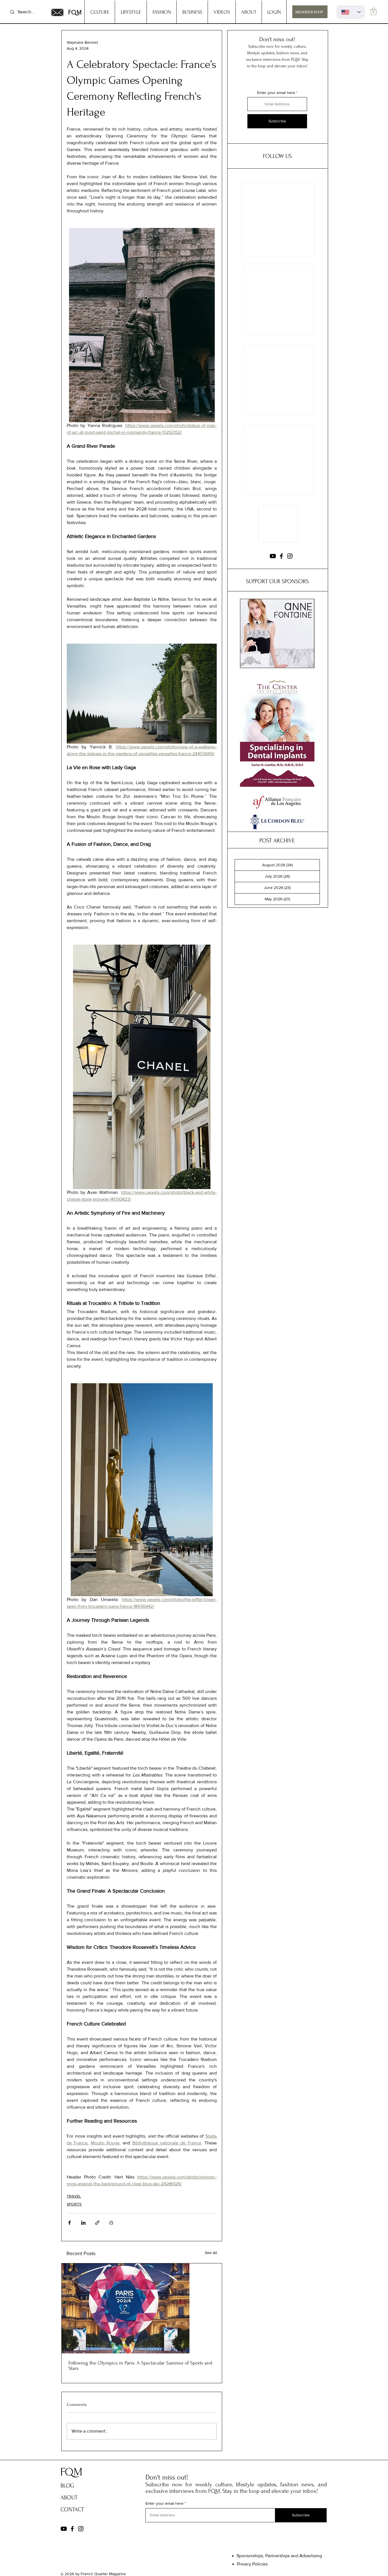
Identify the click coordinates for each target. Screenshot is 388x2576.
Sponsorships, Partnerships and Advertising (279, 2556)
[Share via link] (97, 2223)
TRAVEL (74, 2196)
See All (211, 2253)
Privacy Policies (252, 2564)
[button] (374, 11)
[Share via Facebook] (69, 2223)
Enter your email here (276, 93)
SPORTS (74, 2204)
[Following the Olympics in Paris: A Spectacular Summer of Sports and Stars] (142, 2308)
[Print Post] (111, 2223)
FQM (75, 12)
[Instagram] (290, 560)
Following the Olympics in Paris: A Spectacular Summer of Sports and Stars (140, 2366)
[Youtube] (273, 560)
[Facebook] (281, 560)
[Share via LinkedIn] (83, 2223)
